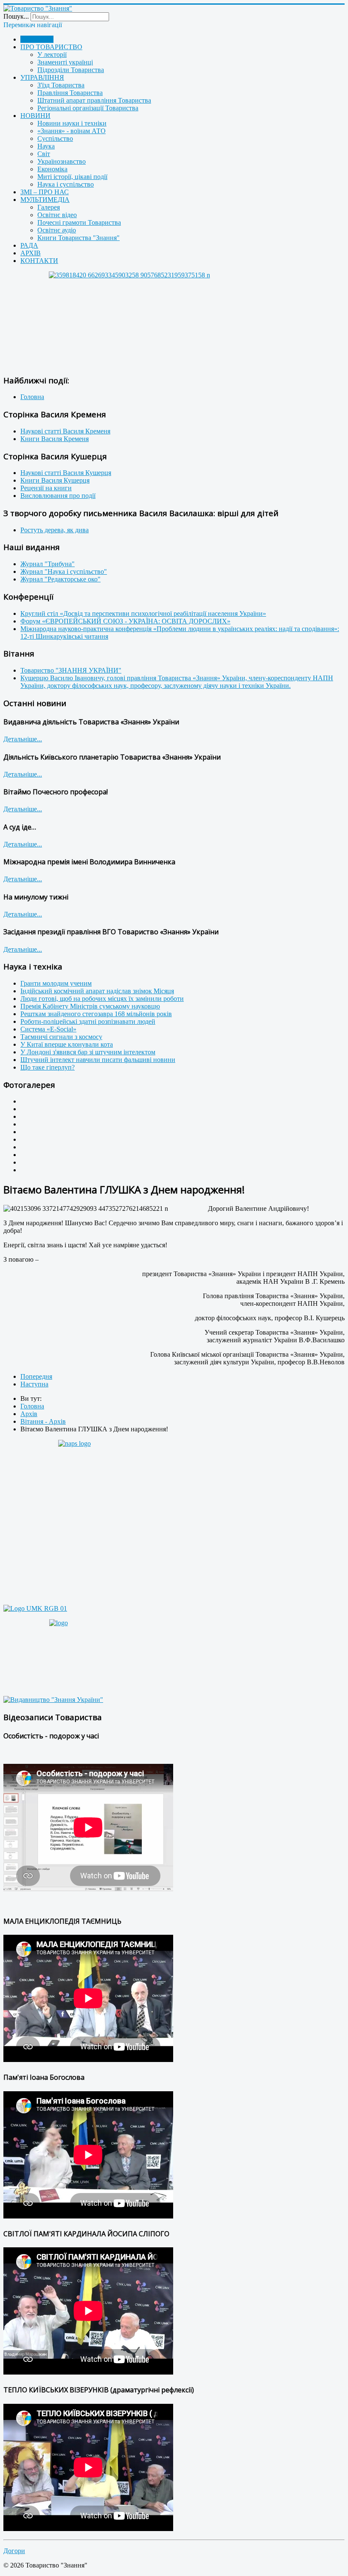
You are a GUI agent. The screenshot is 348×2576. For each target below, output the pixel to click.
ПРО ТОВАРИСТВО (51, 47)
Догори (14, 2551)
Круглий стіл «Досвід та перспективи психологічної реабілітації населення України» (143, 613)
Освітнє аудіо (57, 230)
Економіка (52, 169)
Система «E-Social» (48, 1029)
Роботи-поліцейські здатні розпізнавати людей (88, 1021)
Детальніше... (23, 739)
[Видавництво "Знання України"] (53, 1700)
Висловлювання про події (58, 496)
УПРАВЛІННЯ (42, 77)
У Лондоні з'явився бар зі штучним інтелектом (88, 1052)
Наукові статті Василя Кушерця (66, 473)
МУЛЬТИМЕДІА (45, 200)
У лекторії (52, 54)
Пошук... (16, 16)
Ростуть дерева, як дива (55, 530)
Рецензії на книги (46, 488)
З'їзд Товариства (61, 85)
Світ (44, 154)
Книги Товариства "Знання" (79, 238)
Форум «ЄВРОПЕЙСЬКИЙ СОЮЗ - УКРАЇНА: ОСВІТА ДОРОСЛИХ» (125, 621)
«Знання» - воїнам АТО (72, 131)
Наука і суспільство (66, 184)
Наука (46, 146)
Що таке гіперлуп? (48, 1067)
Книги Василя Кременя (55, 439)
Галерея (49, 207)
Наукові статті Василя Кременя (65, 431)
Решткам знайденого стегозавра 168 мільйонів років (96, 1014)
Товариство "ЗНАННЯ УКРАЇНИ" (71, 670)
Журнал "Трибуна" (48, 564)
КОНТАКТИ (39, 261)
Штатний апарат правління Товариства (94, 100)
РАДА (29, 245)
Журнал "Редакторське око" (60, 579)
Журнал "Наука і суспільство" (64, 571)
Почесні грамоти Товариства (79, 222)
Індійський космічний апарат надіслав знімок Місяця (97, 991)
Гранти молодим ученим (56, 983)
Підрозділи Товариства (71, 70)
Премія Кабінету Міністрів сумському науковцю (90, 1006)
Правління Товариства (70, 93)
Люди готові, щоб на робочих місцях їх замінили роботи (102, 999)
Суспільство (55, 138)
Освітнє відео (57, 215)
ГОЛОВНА (37, 39)
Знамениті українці (65, 62)
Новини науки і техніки (72, 123)
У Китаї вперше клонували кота (67, 1044)
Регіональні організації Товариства (88, 108)
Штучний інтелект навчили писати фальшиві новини (98, 1060)
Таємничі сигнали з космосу (61, 1037)
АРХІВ (31, 253)
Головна (32, 397)
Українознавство (62, 161)
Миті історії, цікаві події (72, 177)
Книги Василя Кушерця (55, 480)
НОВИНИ (35, 116)
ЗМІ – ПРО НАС (45, 192)
